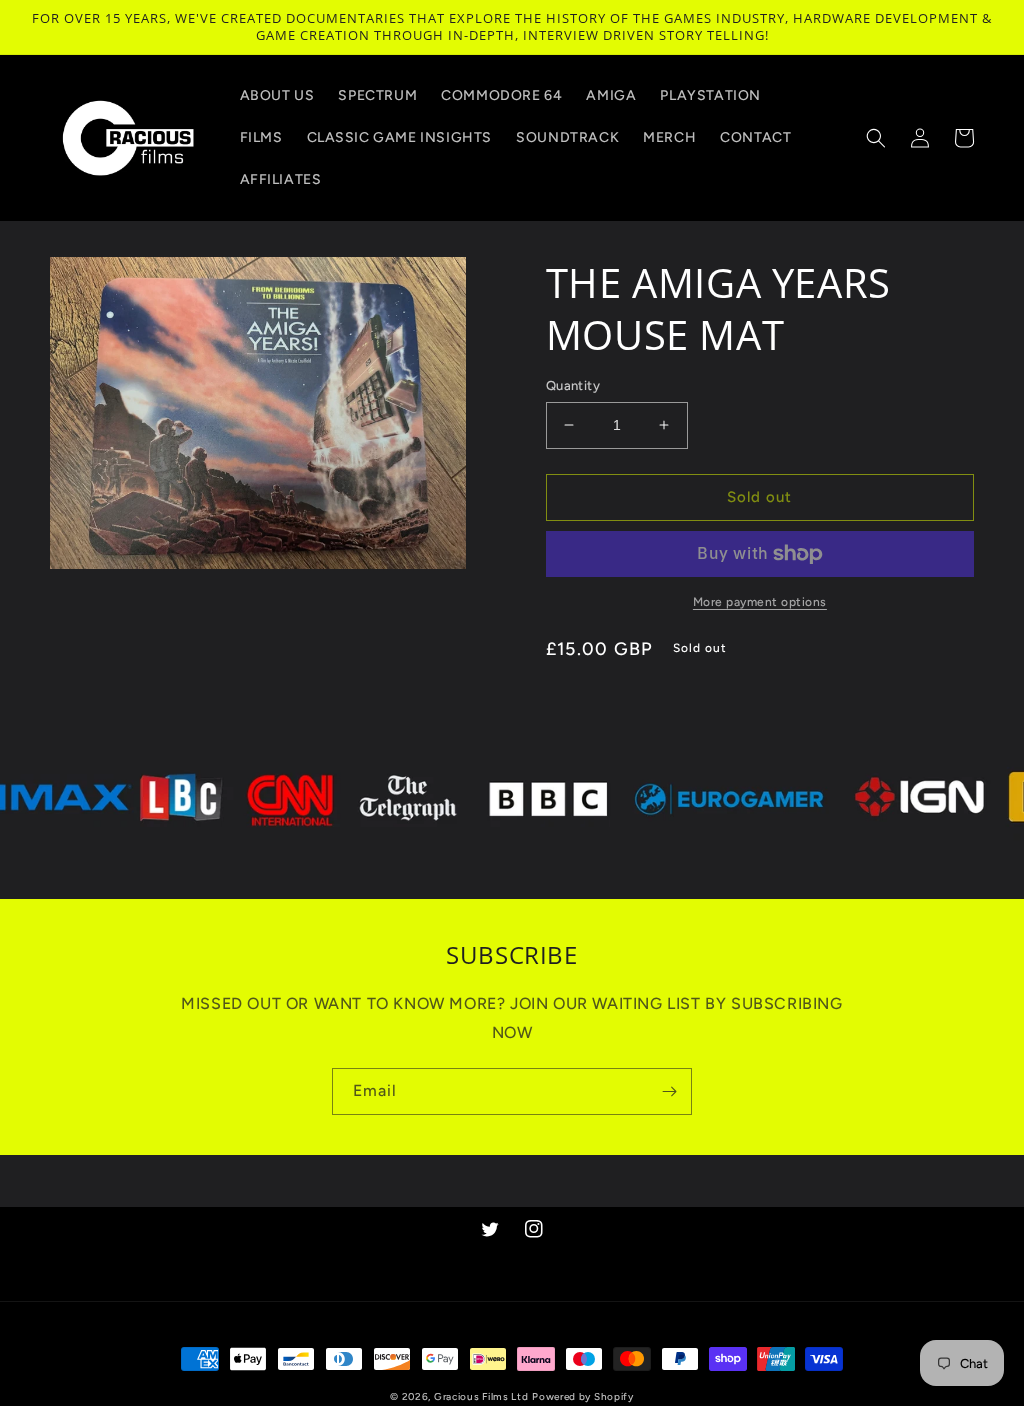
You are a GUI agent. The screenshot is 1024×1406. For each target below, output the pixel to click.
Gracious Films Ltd (481, 1396)
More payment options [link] (760, 602)
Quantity (573, 385)
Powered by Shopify (583, 1396)
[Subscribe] (669, 1091)
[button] (876, 138)
